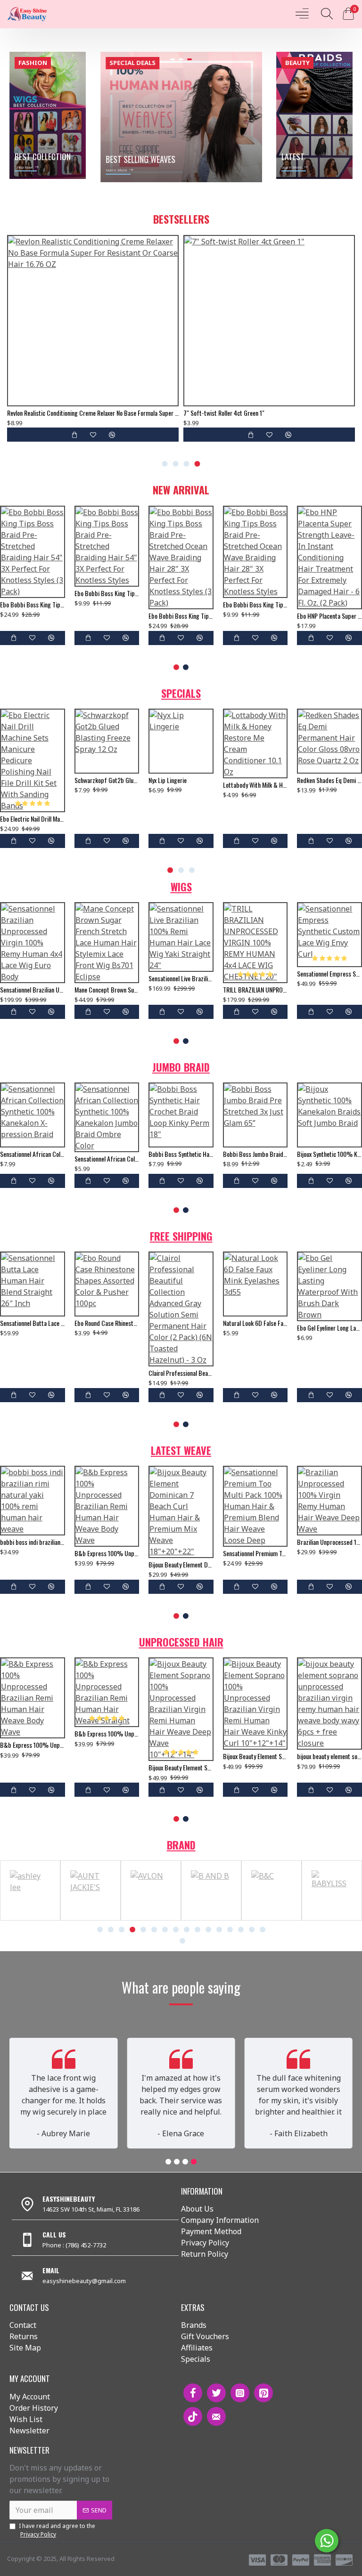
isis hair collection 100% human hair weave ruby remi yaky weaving (216, 1537)
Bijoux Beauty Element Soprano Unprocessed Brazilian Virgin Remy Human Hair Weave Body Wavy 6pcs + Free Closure (181, 1756)
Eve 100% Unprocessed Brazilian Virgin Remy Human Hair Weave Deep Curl (290, 1542)
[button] (165, 464)
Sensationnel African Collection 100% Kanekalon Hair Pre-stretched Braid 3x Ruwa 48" (33, 1159)
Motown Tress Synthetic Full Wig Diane (197, 974)
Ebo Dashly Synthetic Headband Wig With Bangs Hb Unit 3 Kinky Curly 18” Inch (33, 1328)
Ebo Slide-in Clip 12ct (249, 780)
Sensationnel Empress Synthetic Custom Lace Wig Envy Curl (48, 974)
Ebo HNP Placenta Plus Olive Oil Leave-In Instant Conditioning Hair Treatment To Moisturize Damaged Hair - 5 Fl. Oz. (181, 616)
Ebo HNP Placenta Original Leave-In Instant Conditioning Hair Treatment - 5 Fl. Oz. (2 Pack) (255, 582)
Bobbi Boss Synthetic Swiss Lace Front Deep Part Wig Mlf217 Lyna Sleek (123, 974)
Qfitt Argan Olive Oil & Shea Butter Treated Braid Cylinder (329, 780)
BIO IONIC (272, 1918)
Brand (181, 1845)
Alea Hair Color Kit (30, 413)
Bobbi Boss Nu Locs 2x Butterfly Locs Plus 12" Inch (181, 1154)
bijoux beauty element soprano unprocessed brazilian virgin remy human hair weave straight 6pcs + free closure (107, 808)
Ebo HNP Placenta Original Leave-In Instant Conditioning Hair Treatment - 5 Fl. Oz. (329, 582)
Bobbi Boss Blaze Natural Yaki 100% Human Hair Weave (255, 1323)
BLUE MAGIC (332, 1918)
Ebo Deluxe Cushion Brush (32, 780)
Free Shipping (181, 1236)
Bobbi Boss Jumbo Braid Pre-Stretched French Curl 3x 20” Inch (255, 1154)
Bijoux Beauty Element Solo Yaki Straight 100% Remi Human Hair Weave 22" (142, 1537)
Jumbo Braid (181, 1067)
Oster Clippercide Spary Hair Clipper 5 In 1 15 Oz (181, 780)
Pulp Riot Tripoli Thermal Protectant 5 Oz (107, 1323)
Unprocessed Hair (181, 1642)
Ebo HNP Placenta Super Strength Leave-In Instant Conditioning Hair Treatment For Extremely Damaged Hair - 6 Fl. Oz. (33, 616)
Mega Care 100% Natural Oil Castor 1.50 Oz (238, 413)
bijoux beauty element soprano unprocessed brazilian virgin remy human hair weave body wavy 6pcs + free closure (33, 1756)
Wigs (181, 887)
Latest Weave (181, 1450)
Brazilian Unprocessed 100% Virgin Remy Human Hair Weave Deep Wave (67, 1542)
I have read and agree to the (57, 2530)
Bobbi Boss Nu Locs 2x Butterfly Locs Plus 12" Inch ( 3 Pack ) (107, 1154)
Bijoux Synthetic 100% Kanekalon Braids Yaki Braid (329, 1154)
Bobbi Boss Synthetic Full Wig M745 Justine (181, 1323)
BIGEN (30, 1918)
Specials (181, 693)
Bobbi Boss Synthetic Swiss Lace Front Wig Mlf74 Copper (271, 974)
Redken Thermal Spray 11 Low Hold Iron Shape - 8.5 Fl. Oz (329, 1323)
